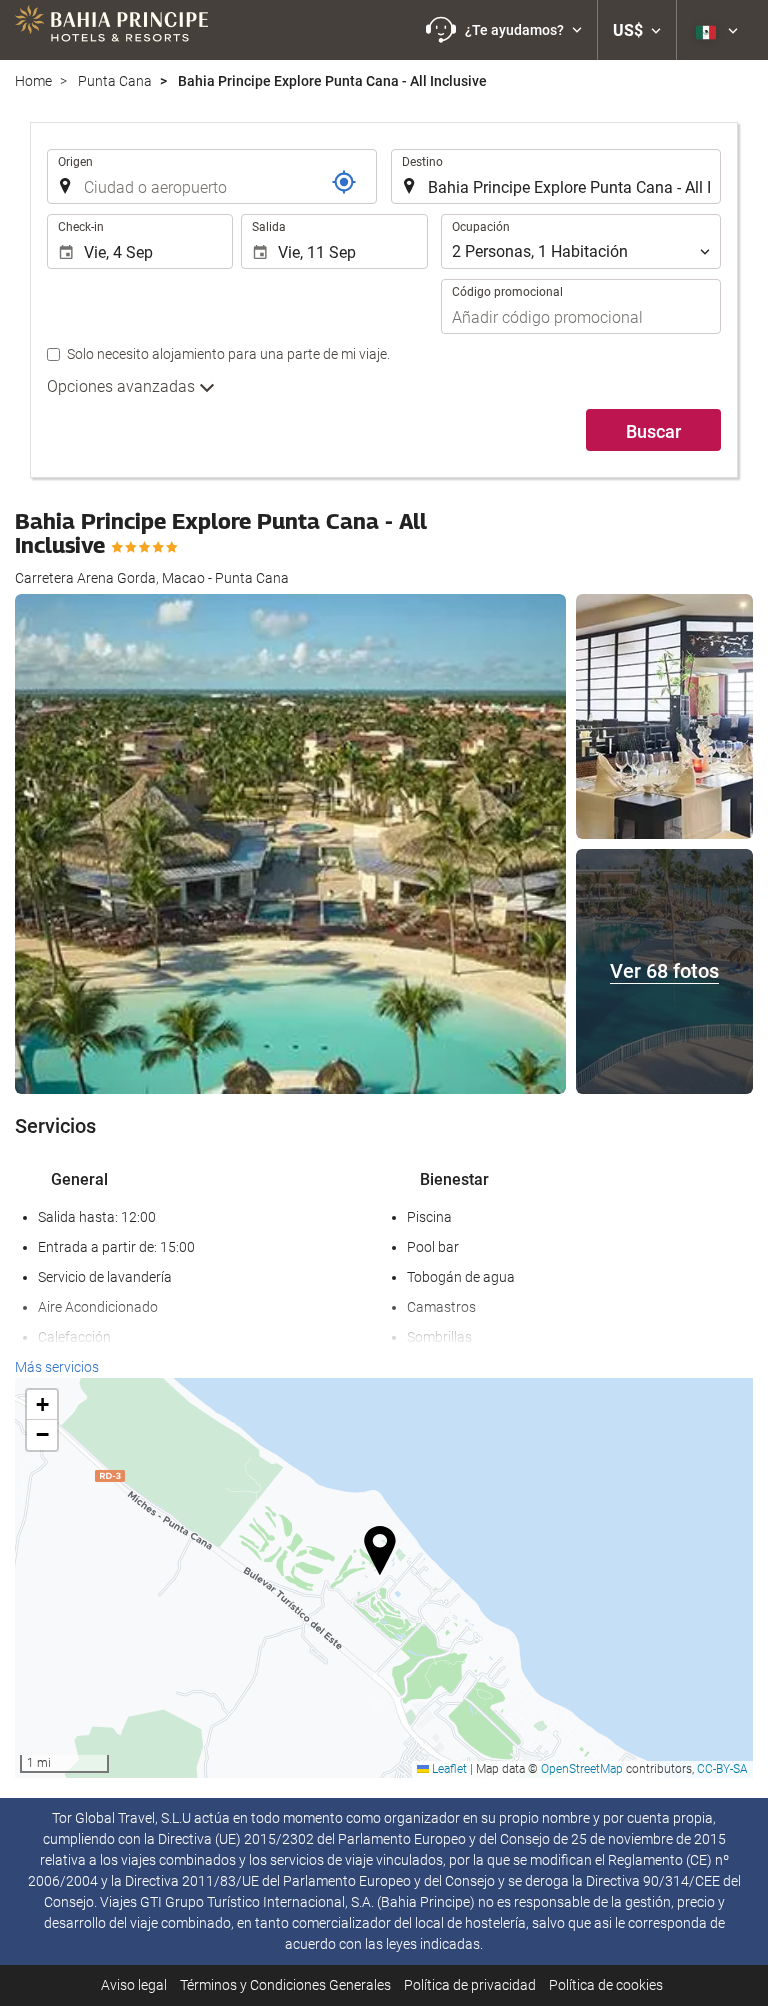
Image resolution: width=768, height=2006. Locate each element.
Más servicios (57, 1367)
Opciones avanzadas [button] (123, 386)
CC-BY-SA (722, 1769)
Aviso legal (134, 1985)
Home (33, 81)
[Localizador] (344, 182)
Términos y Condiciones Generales (285, 1985)
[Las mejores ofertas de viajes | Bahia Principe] (111, 30)
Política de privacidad (470, 1985)
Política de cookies (606, 1985)
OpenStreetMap (582, 1769)
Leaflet (448, 1769)
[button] (504, 30)
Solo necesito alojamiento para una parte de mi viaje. (228, 354)
